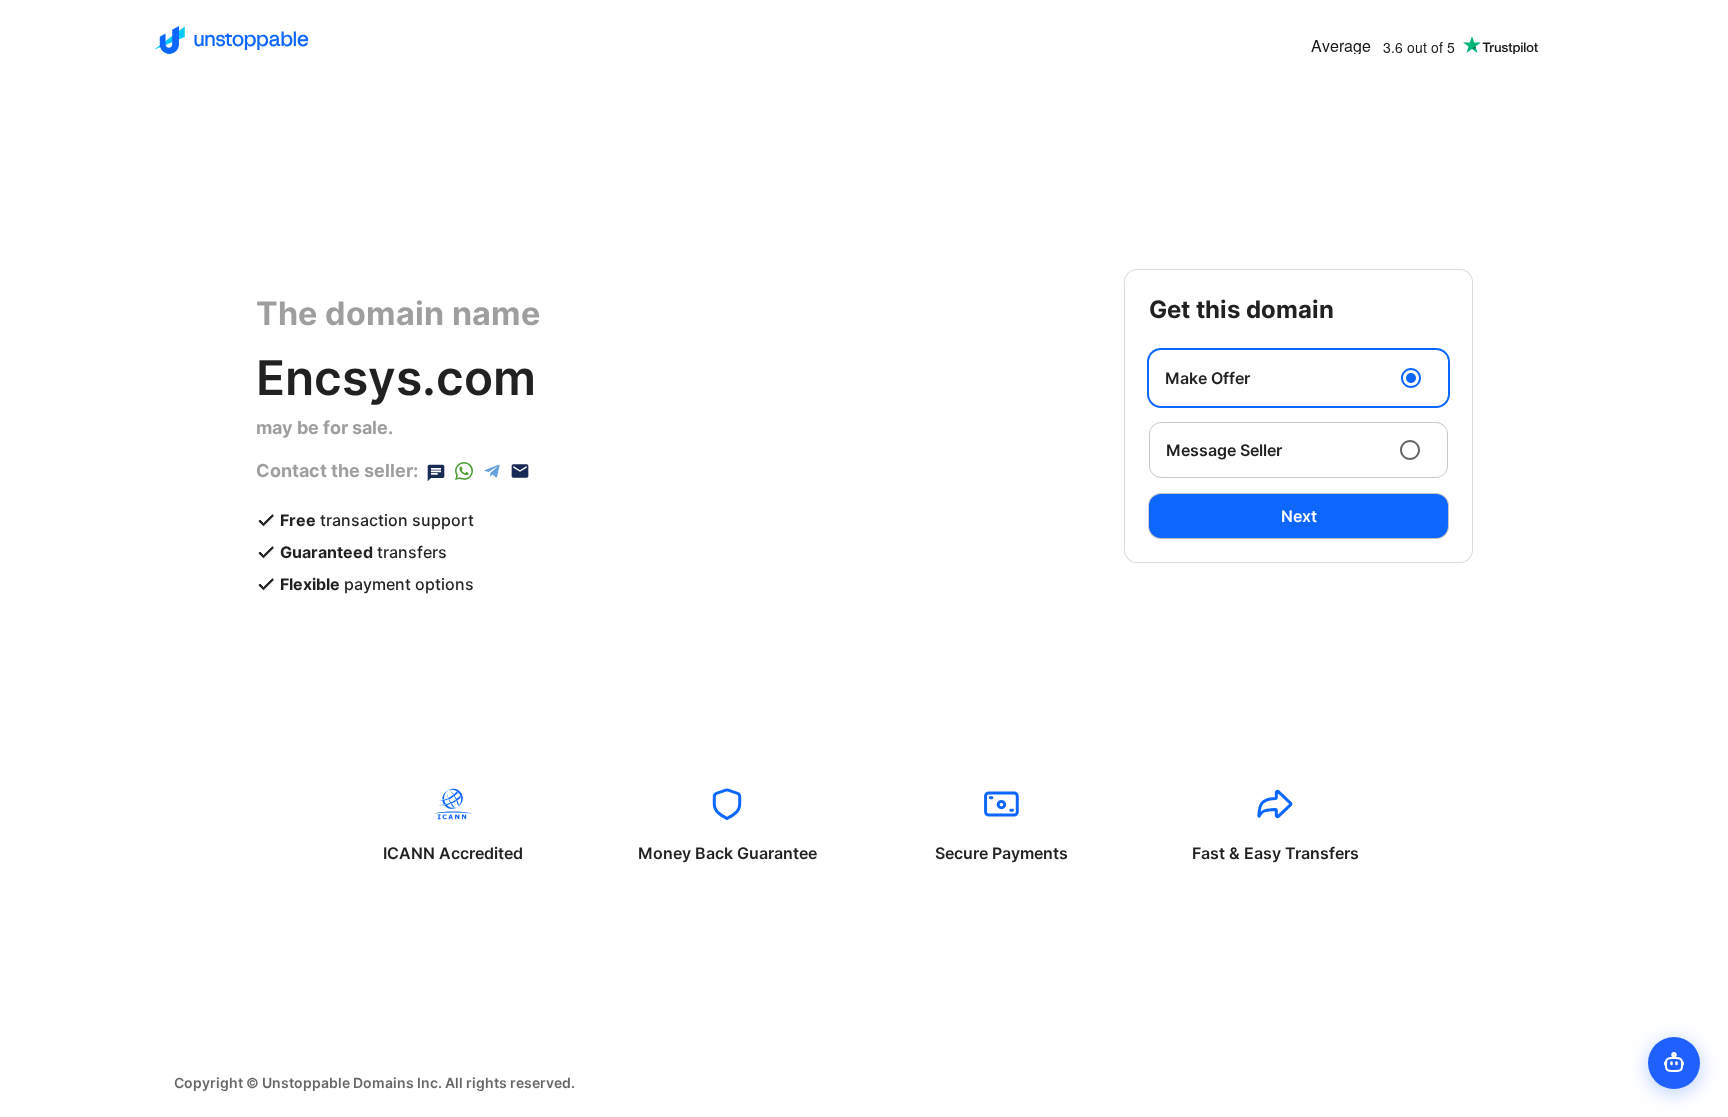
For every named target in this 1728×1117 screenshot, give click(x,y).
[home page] (231, 40)
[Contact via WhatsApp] (464, 471)
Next (1299, 516)
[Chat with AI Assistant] (1674, 1063)
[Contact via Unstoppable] (436, 471)
